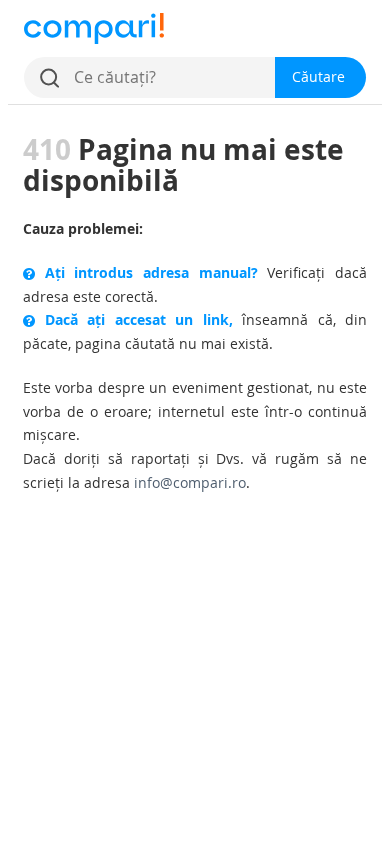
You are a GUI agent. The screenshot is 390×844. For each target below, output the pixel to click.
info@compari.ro (190, 482)
